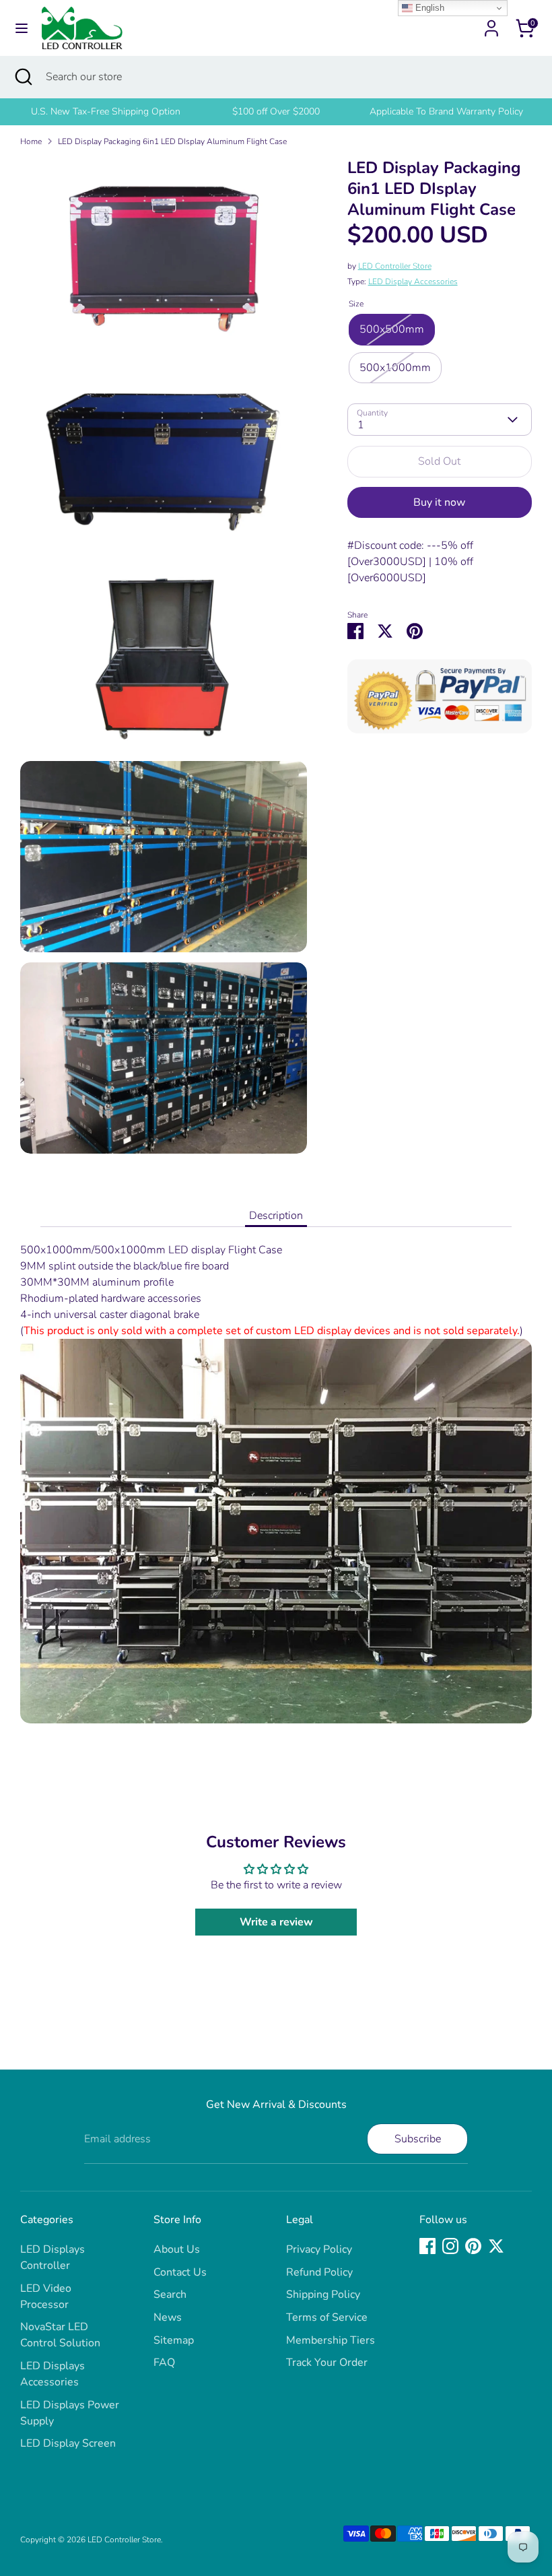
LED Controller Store (395, 266)
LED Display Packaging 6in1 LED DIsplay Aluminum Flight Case (172, 141)
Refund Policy (319, 2272)
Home (31, 141)
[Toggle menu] (22, 28)
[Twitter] (496, 2246)
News (168, 2317)
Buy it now (439, 502)
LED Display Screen (68, 2443)
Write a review (276, 1922)
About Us (177, 2249)
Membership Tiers (331, 2340)
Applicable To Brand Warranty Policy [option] (446, 111)
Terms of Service (327, 2317)
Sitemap (174, 2340)
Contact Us (180, 2272)
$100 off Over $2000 (276, 111)
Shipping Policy (323, 2294)
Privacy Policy (319, 2249)
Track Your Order (327, 2363)
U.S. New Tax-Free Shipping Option (106, 111)
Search (170, 2294)
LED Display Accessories (413, 282)
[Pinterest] (473, 2246)
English (428, 8)
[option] (105, 112)
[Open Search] (23, 77)
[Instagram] (450, 2246)
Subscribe (418, 2139)
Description (276, 1216)
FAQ (164, 2363)
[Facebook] (427, 2246)
